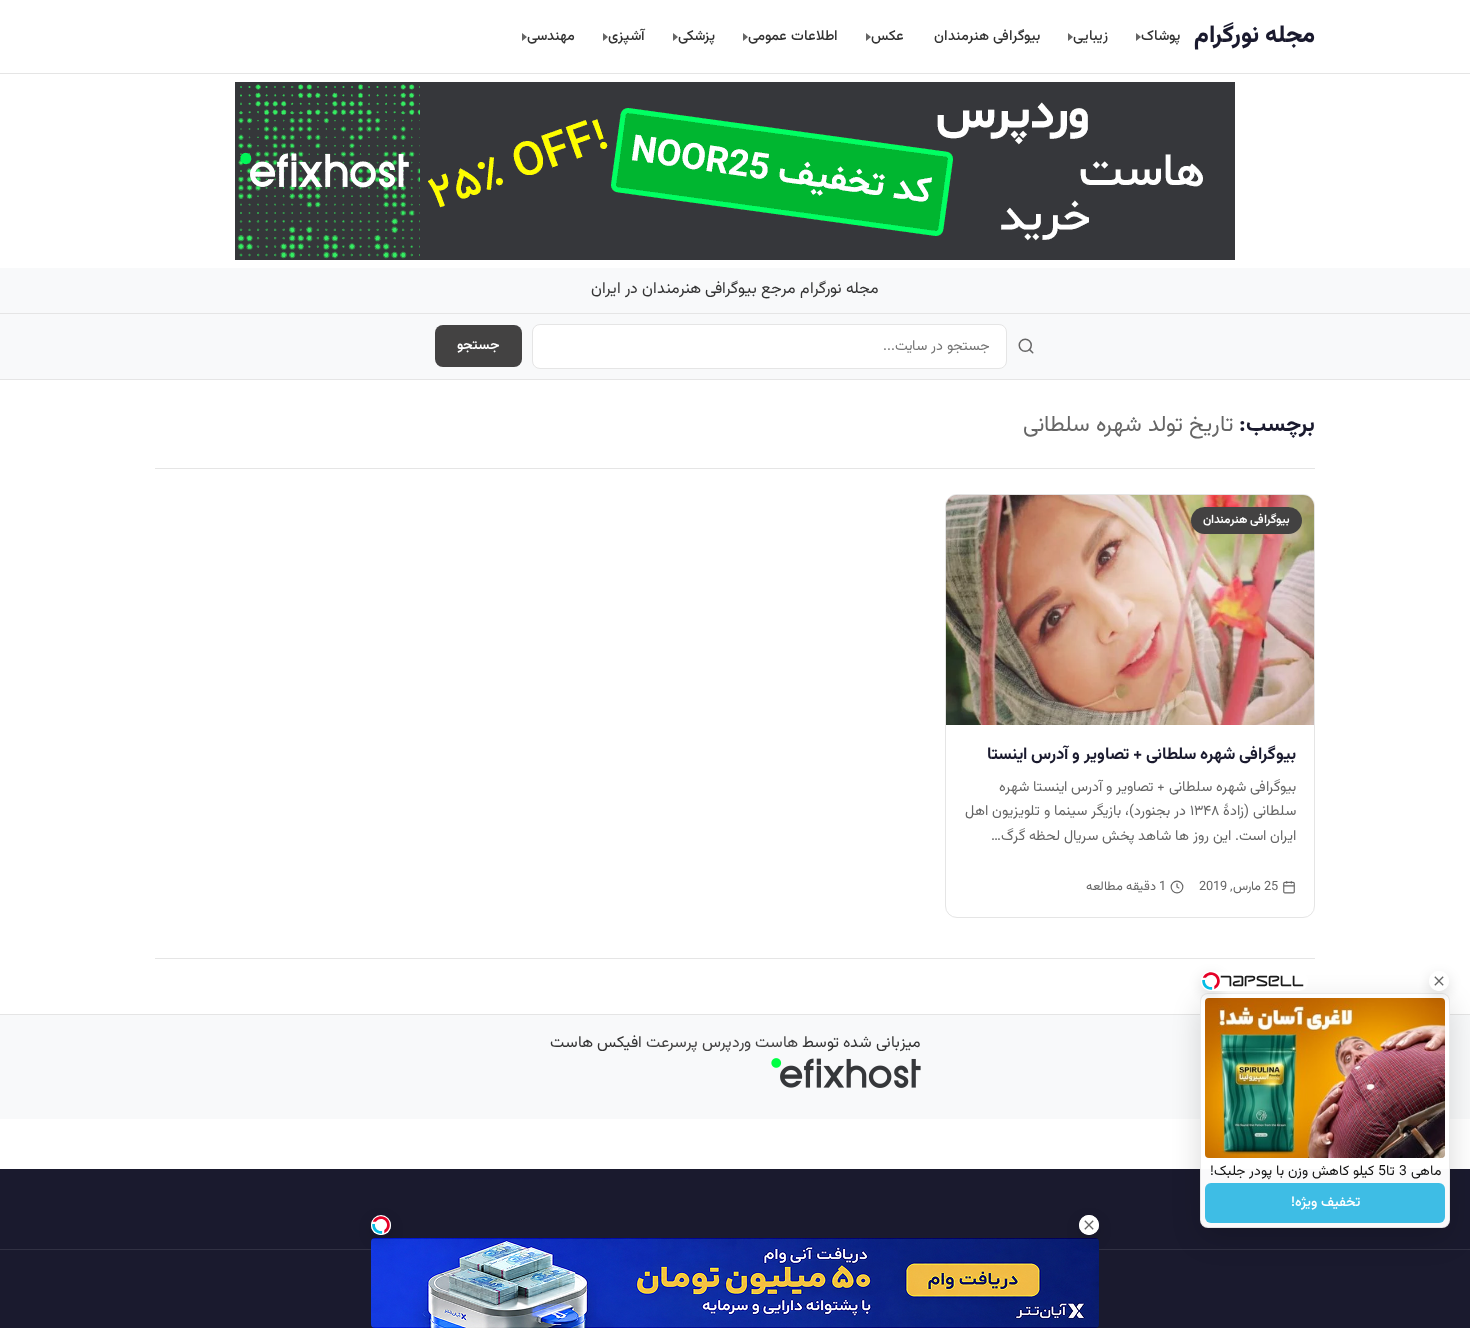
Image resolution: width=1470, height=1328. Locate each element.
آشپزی (626, 36)
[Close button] (1439, 981)
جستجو (478, 346)
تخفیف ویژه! (1325, 1203)
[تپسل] (381, 1225)
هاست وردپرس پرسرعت (722, 1043)
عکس (887, 36)
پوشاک (1160, 36)
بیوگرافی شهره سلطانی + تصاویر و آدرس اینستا (1141, 755)
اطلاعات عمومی (793, 36)
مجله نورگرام (1254, 36)
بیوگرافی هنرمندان (987, 36)
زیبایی (1090, 36)
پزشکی (696, 36)
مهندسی (551, 36)
